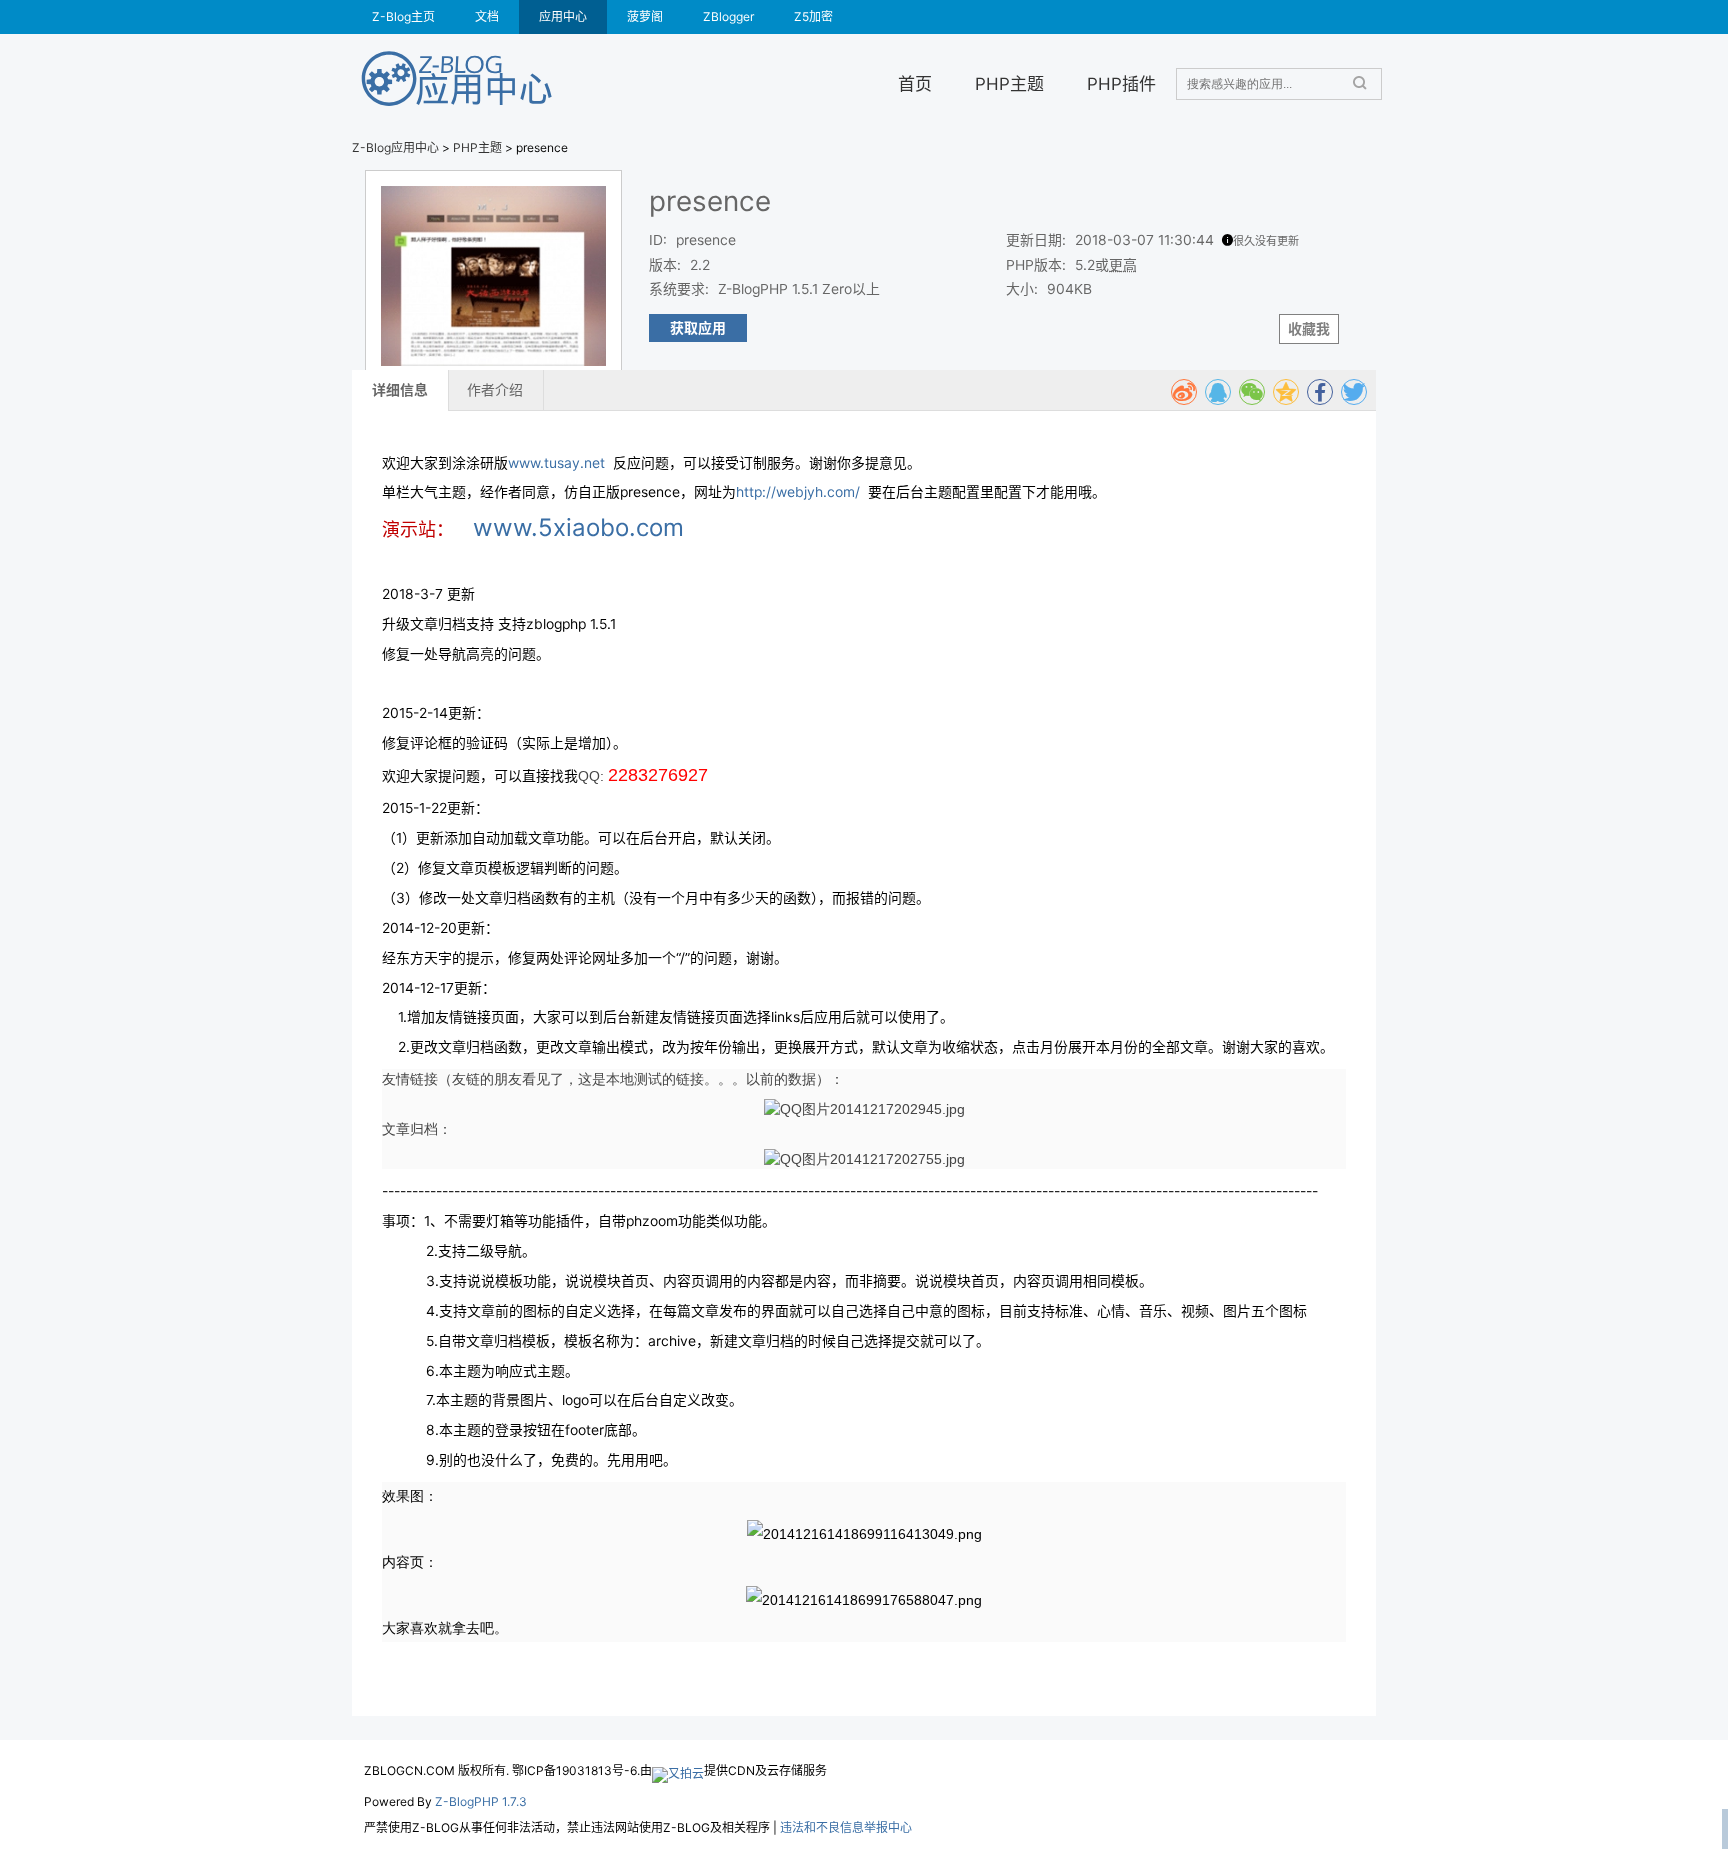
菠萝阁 (645, 16)
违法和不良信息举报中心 (846, 1827)
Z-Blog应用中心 (395, 147)
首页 (915, 83)
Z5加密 (813, 16)
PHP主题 (1009, 83)
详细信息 (400, 390)
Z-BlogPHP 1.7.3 (481, 1801)
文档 (487, 16)
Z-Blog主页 (403, 16)
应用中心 (563, 16)
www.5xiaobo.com (578, 527)
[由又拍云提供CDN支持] (678, 1770)
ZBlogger (728, 16)
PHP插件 (1121, 83)
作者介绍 (495, 390)
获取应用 (698, 328)
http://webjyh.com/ (798, 492)
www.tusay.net (556, 463)
